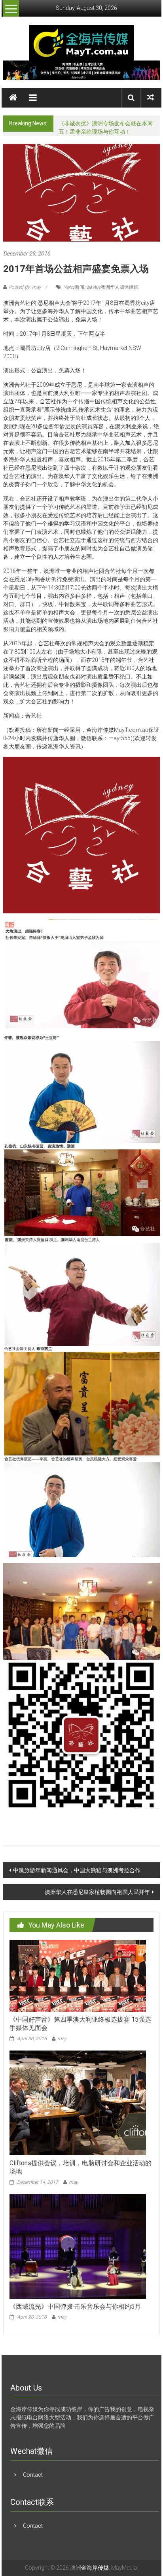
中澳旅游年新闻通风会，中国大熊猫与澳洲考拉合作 (77, 1870)
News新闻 (74, 287)
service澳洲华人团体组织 (113, 287)
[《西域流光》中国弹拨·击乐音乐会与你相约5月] (78, 2246)
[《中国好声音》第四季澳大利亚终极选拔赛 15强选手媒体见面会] (78, 1975)
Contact (33, 2475)
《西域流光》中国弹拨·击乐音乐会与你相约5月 (75, 2307)
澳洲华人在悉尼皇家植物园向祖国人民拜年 (97, 1892)
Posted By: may (25, 287)
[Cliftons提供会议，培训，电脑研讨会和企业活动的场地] (78, 2102)
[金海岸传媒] (81, 42)
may (62, 2039)
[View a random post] (150, 97)
